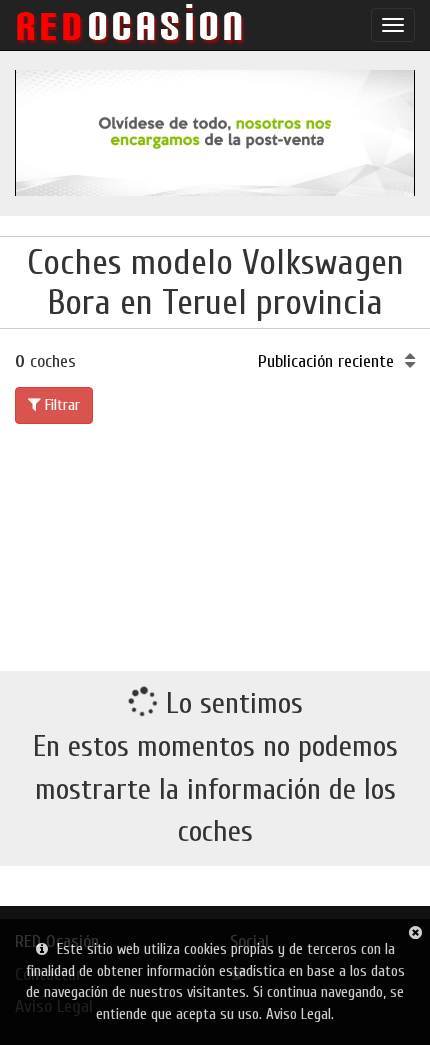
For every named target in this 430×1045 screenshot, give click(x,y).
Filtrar (60, 405)
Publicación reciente (328, 361)
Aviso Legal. (300, 1014)
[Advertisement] (215, 543)
